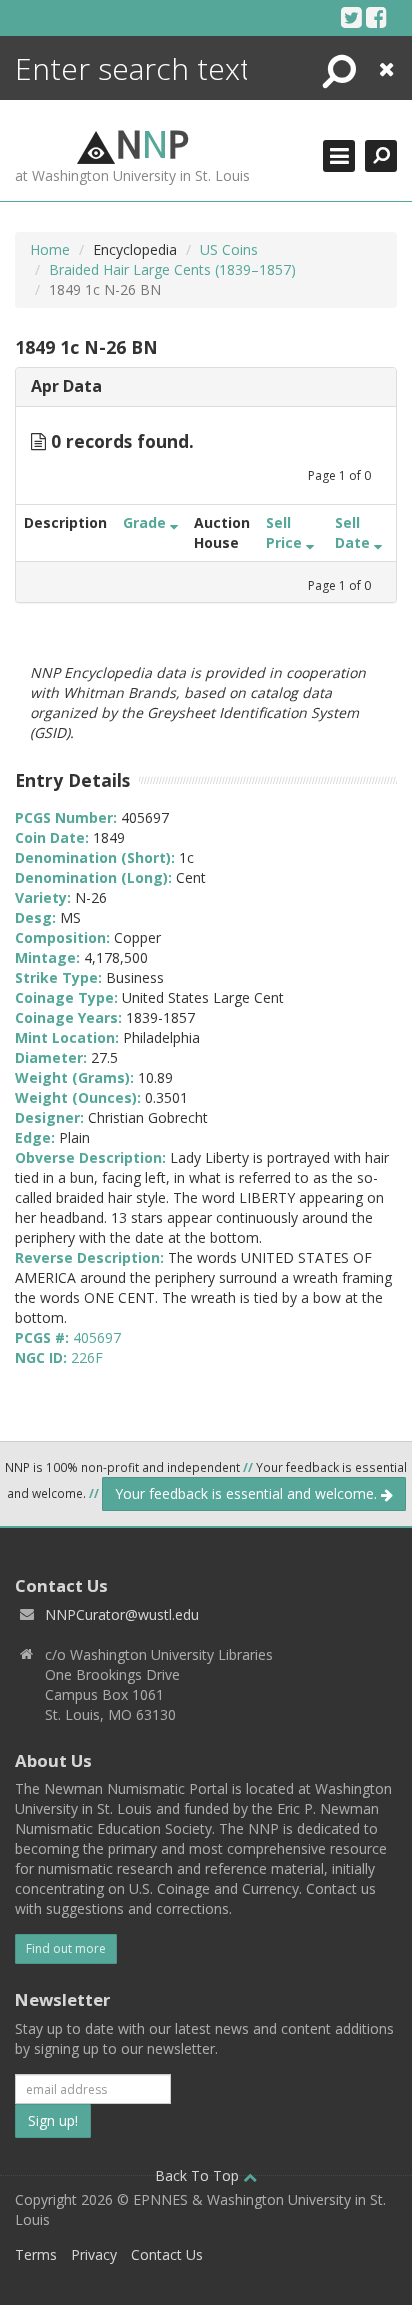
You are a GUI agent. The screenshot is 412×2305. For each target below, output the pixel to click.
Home (50, 249)
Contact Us (167, 2254)
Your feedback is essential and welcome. (248, 1493)
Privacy (94, 2254)
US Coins (229, 249)
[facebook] (376, 17)
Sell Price (286, 532)
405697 (97, 1337)
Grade (146, 522)
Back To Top (199, 2175)
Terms (36, 2254)
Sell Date (354, 532)
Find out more (66, 1948)
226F (87, 1357)
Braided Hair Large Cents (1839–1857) (172, 269)
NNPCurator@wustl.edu (122, 1614)
